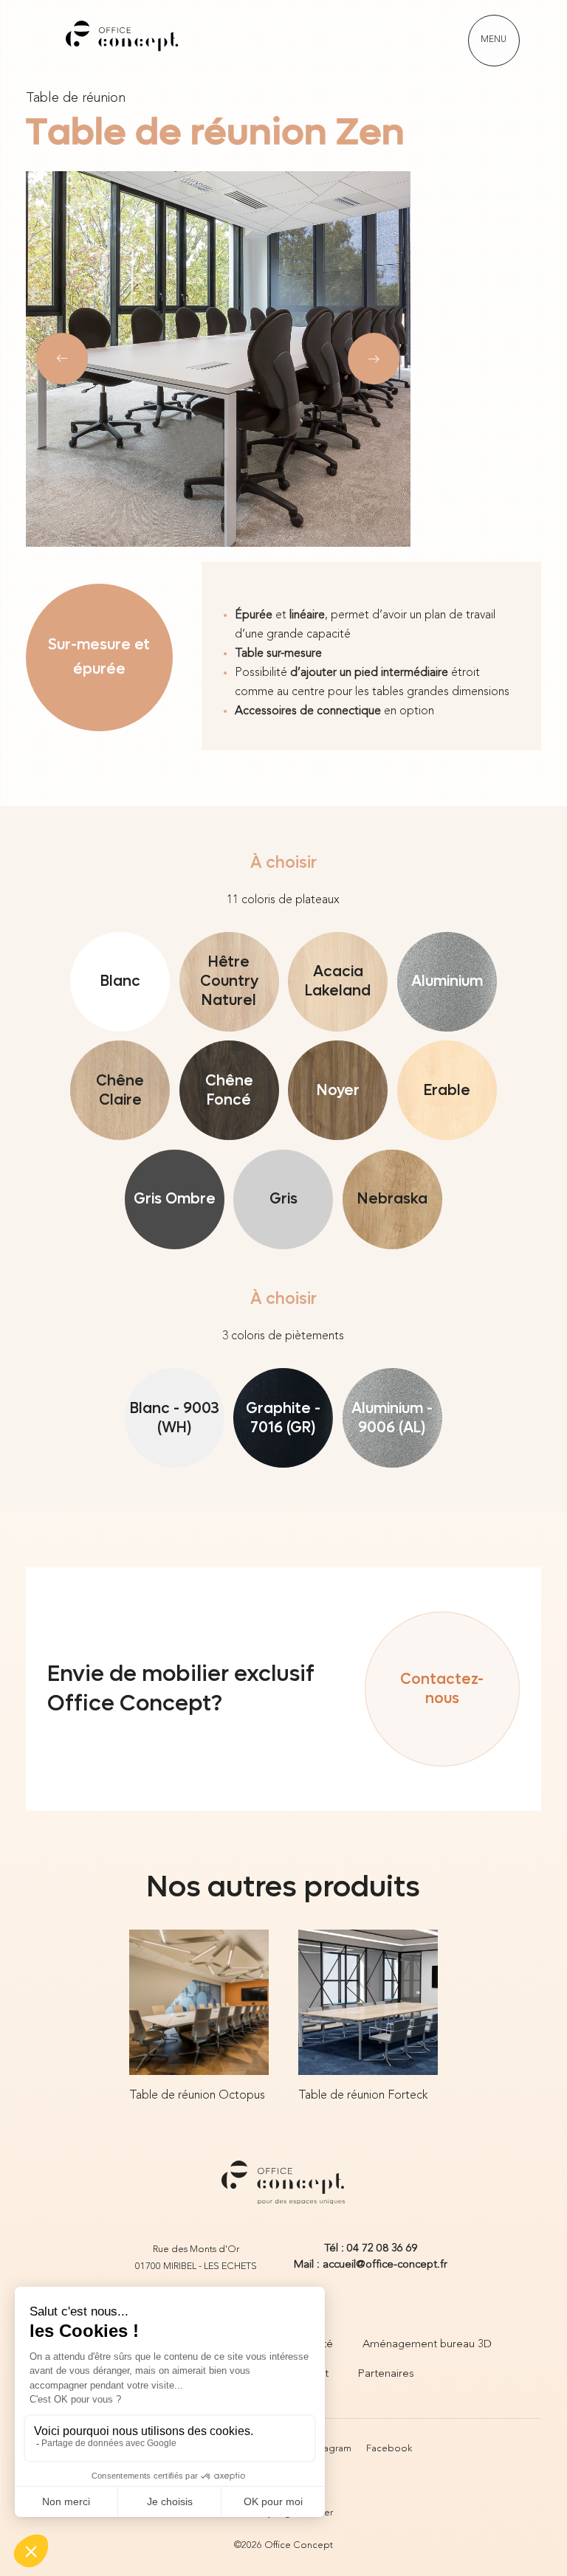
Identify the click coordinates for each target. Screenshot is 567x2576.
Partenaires (386, 2374)
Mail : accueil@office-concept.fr (371, 2265)
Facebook (389, 2449)
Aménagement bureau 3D (427, 2345)
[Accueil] (122, 41)
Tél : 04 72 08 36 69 (371, 2249)
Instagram (330, 2449)
